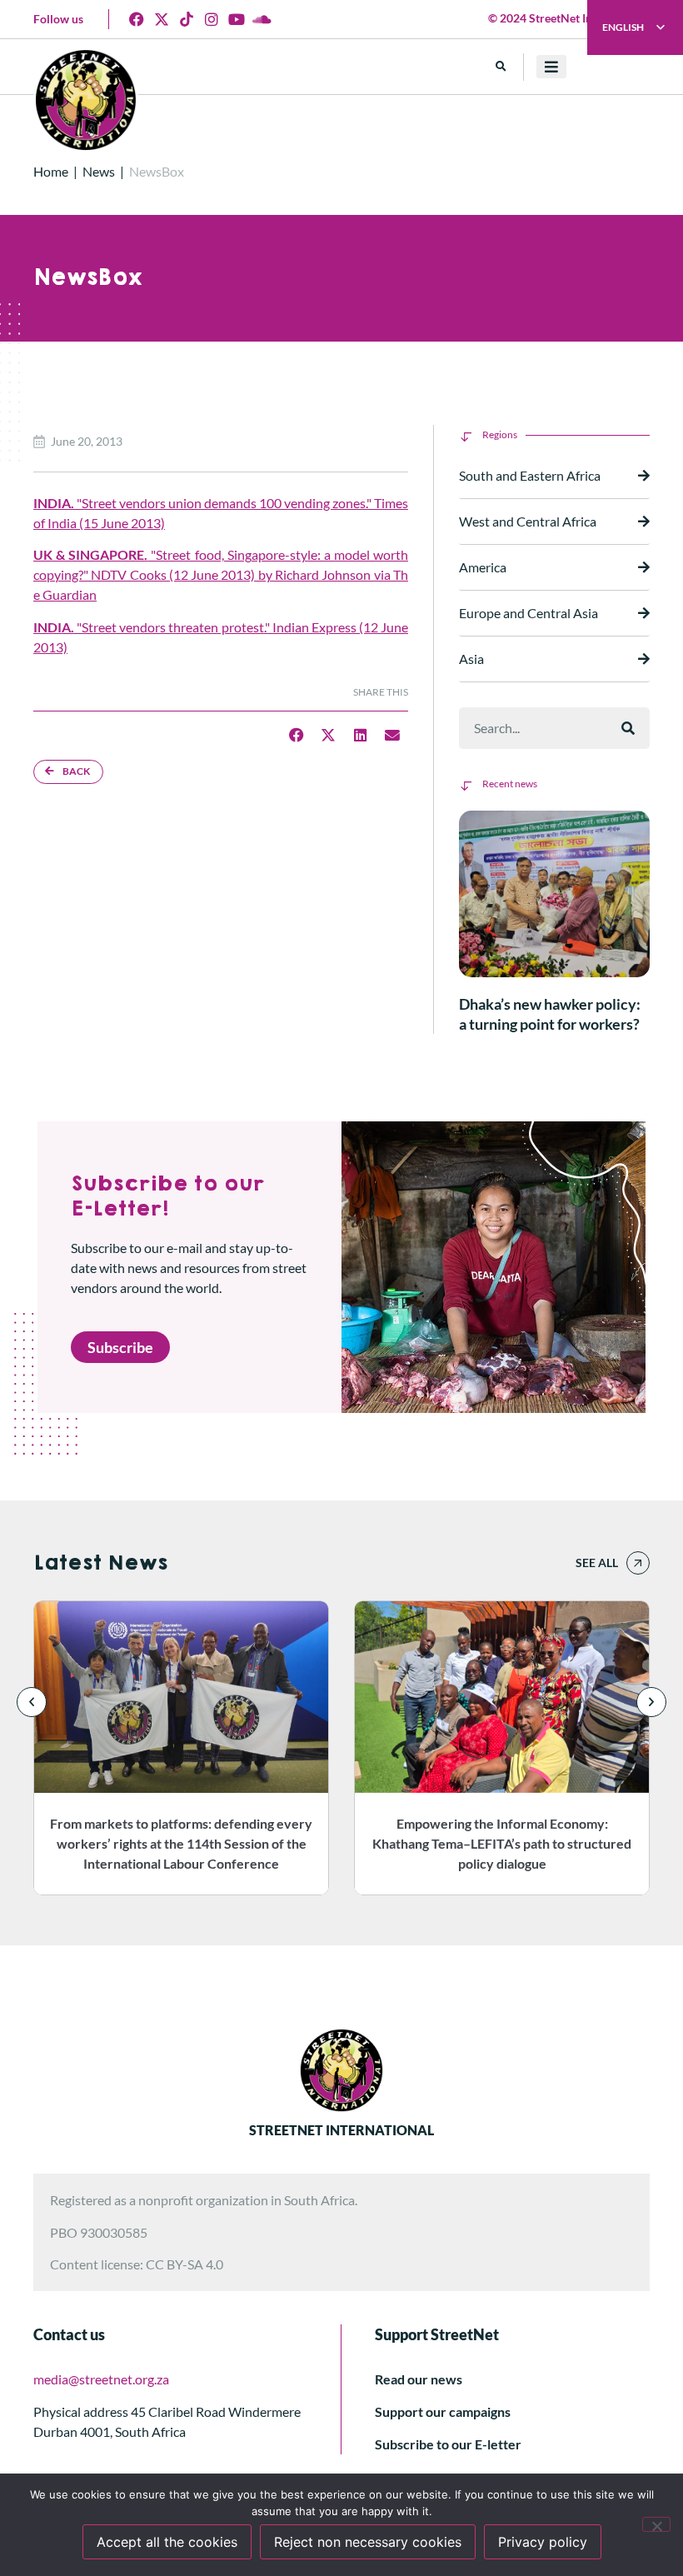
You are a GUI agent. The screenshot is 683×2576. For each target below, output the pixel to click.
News (99, 171)
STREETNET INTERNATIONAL (341, 2130)
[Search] (628, 728)
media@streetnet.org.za (101, 2379)
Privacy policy (543, 2542)
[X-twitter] (162, 19)
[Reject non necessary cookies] (656, 2524)
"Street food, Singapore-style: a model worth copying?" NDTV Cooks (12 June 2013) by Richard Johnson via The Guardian (221, 574)
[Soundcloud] (262, 19)
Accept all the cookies (167, 2542)
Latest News (100, 1563)
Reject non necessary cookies (368, 2542)
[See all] (638, 1563)
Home (51, 171)
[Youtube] (237, 19)
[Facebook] (137, 19)
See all (597, 1563)
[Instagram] (212, 19)
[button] (501, 67)
